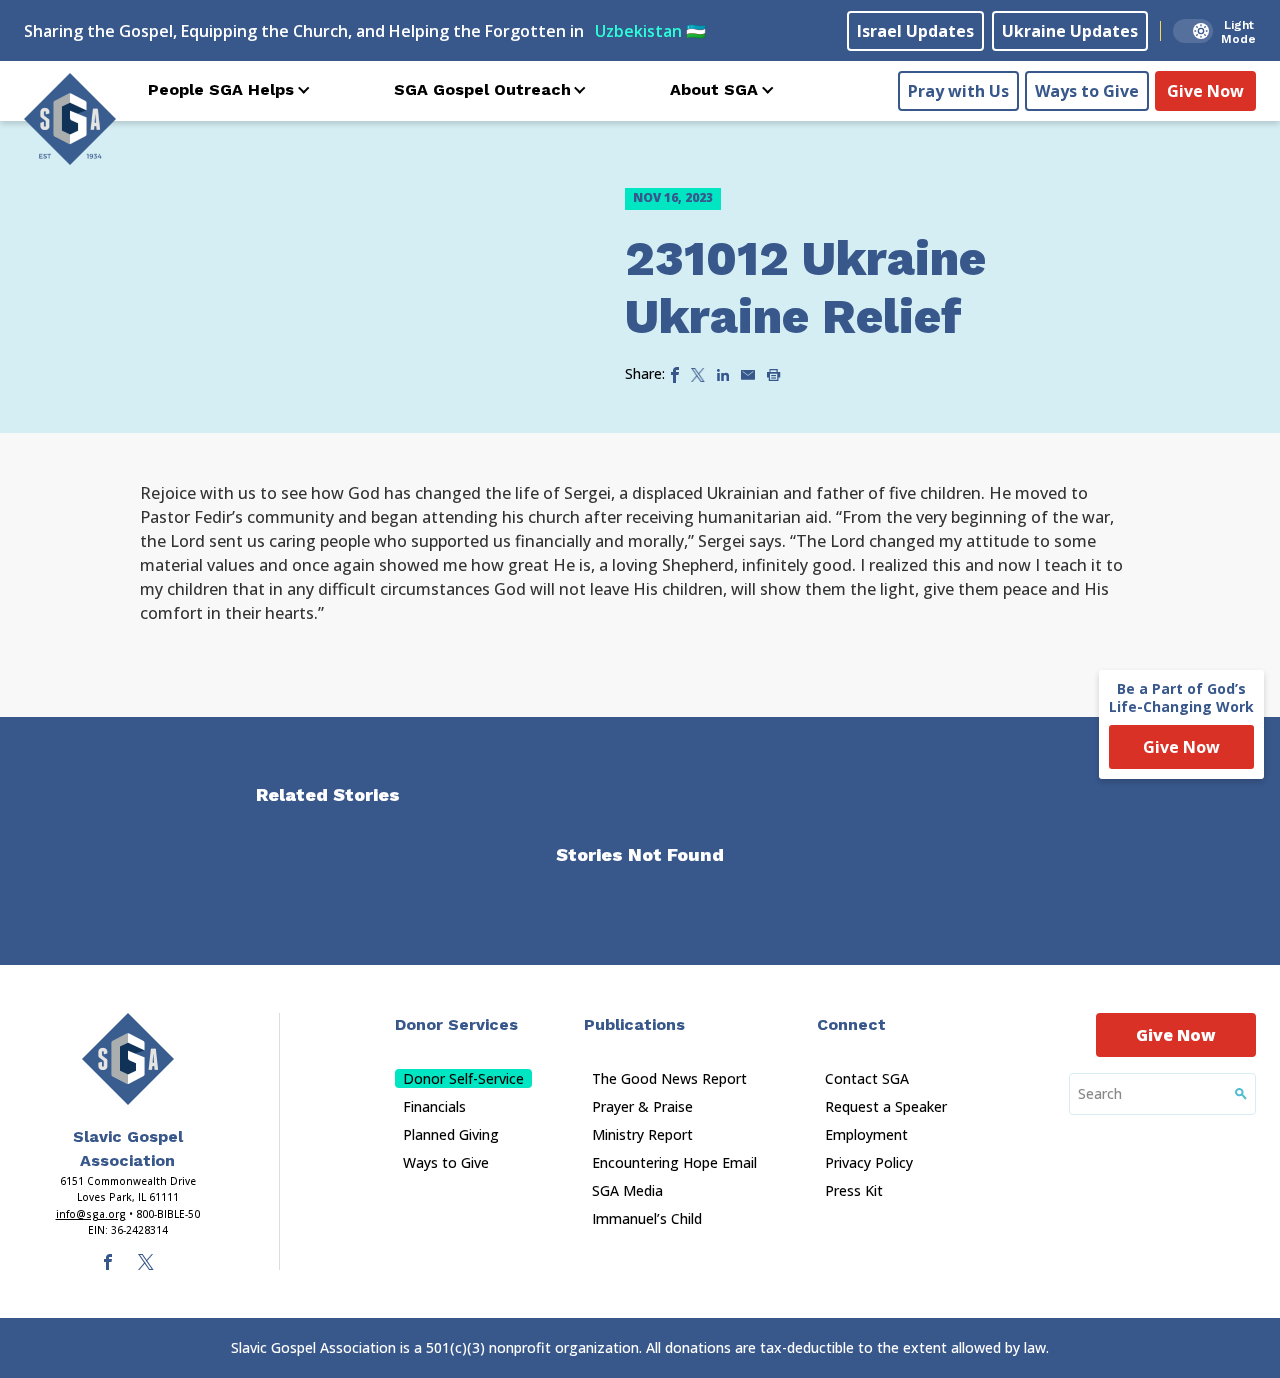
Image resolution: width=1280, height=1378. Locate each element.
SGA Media (627, 1190)
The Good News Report (669, 1078)
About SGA (714, 89)
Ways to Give (1087, 91)
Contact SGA (867, 1078)
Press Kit (854, 1190)
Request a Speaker (886, 1106)
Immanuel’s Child (647, 1218)
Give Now (1205, 91)
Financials (434, 1106)
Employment (866, 1134)
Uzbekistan (650, 31)
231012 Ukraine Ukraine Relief (805, 287)
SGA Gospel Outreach (482, 89)
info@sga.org (91, 1214)
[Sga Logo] (70, 119)
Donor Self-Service (463, 1078)
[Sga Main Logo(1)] (128, 1059)
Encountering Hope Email (674, 1162)
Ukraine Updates (1070, 31)
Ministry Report (642, 1134)
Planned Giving (451, 1134)
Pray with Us (958, 91)
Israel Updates (915, 31)
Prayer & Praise (642, 1106)
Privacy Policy (869, 1162)
